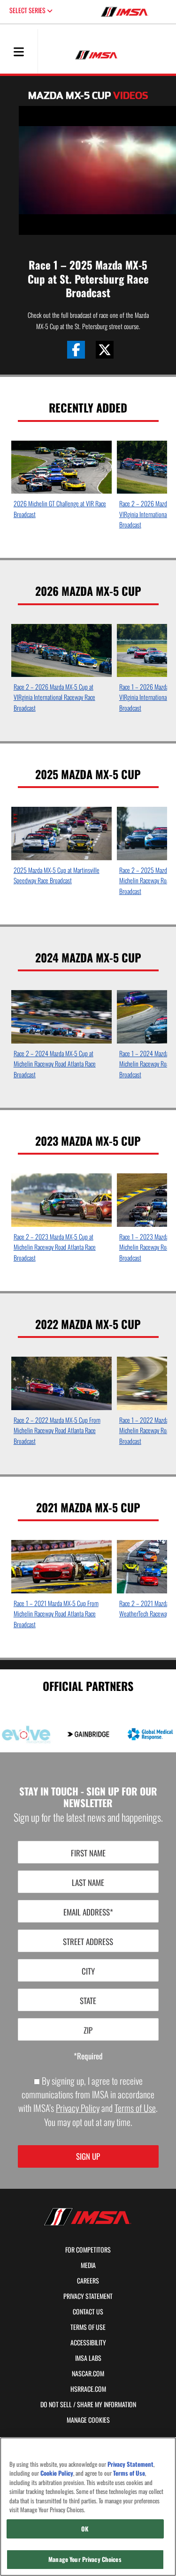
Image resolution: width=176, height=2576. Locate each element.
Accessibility (88, 2343)
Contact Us (88, 2312)
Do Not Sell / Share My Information (88, 2404)
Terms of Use (135, 2108)
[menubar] (19, 53)
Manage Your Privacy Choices (85, 2559)
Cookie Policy (57, 2473)
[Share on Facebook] (76, 350)
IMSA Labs (88, 2358)
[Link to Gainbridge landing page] (88, 1734)
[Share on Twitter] (105, 350)
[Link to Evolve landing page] (26, 1735)
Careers (88, 2281)
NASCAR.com (88, 2373)
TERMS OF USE (88, 2327)
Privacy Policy (78, 2108)
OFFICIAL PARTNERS (88, 1685)
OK (85, 2529)
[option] (62, 482)
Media (88, 2265)
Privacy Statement (88, 2296)
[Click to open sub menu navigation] (19, 51)
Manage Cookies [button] (88, 2420)
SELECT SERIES (28, 10)
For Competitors (88, 2250)
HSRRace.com (88, 2389)
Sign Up (88, 2156)
